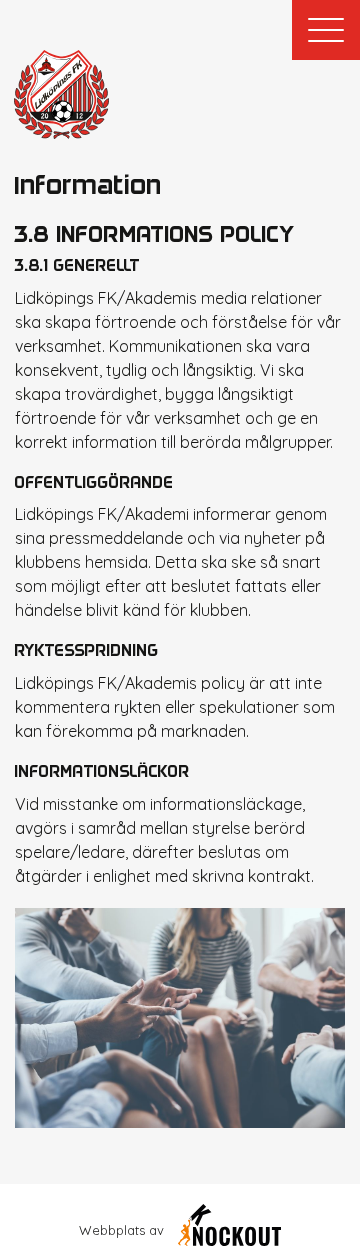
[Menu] (326, 30)
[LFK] (61, 94)
